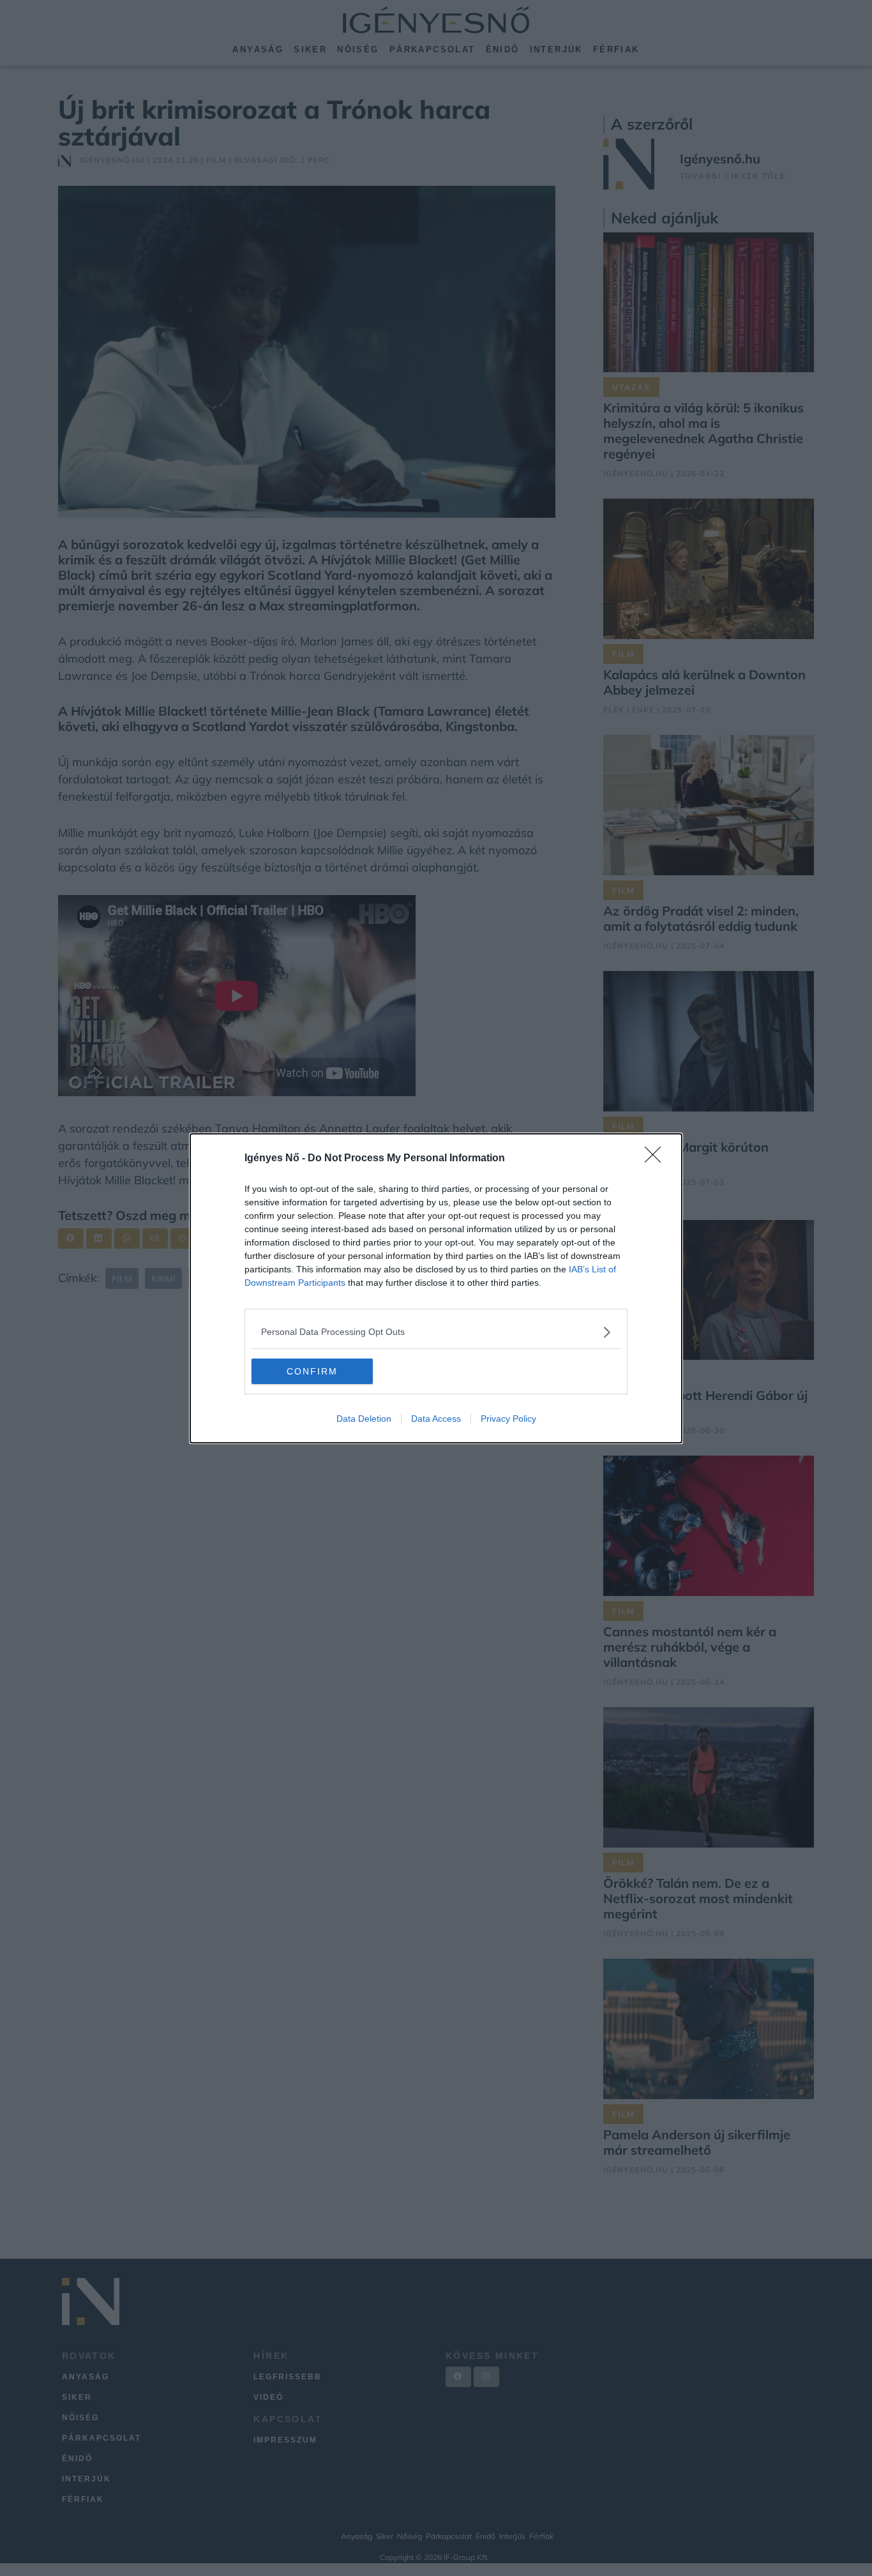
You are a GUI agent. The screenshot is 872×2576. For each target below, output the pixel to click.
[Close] (657, 1159)
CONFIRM (312, 1371)
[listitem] (436, 1332)
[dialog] (436, 1288)
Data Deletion (364, 1419)
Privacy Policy (508, 1419)
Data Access (436, 1419)
